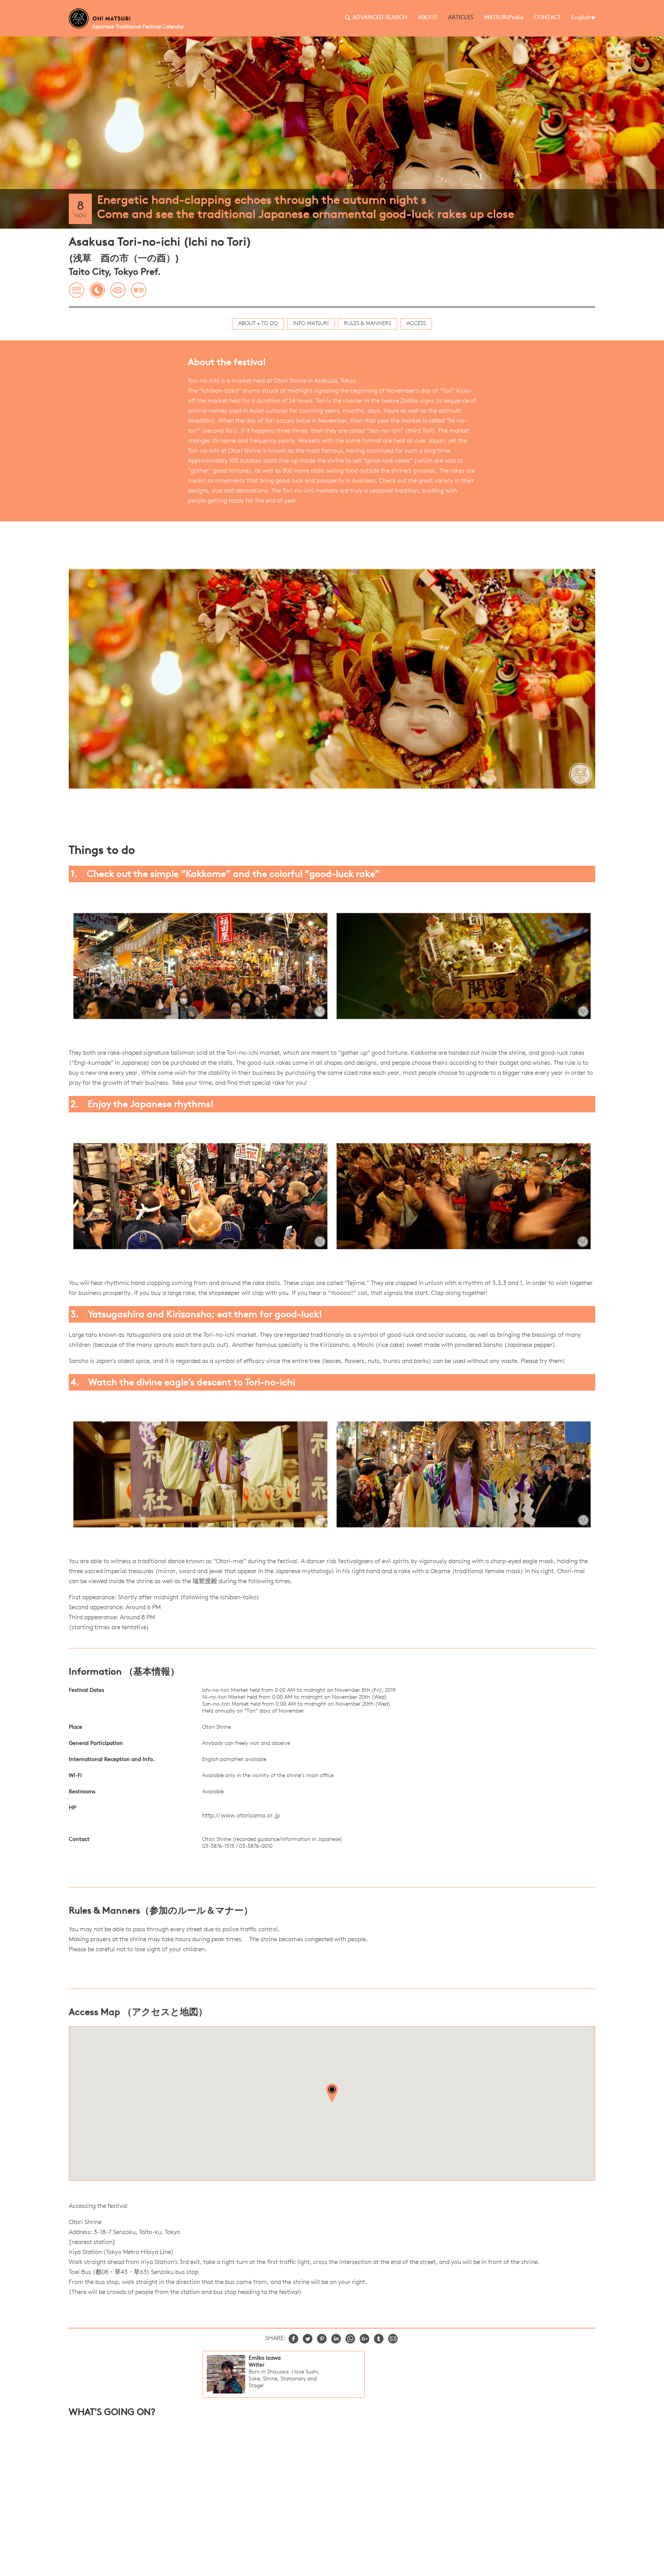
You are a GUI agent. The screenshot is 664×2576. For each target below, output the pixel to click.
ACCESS (416, 324)
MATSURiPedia (504, 18)
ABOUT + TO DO (258, 324)
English (581, 18)
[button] (332, 2093)
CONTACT (547, 18)
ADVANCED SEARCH (380, 18)
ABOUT (428, 18)
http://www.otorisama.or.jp (241, 1816)
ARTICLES (461, 18)
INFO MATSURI (311, 324)
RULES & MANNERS (368, 324)
